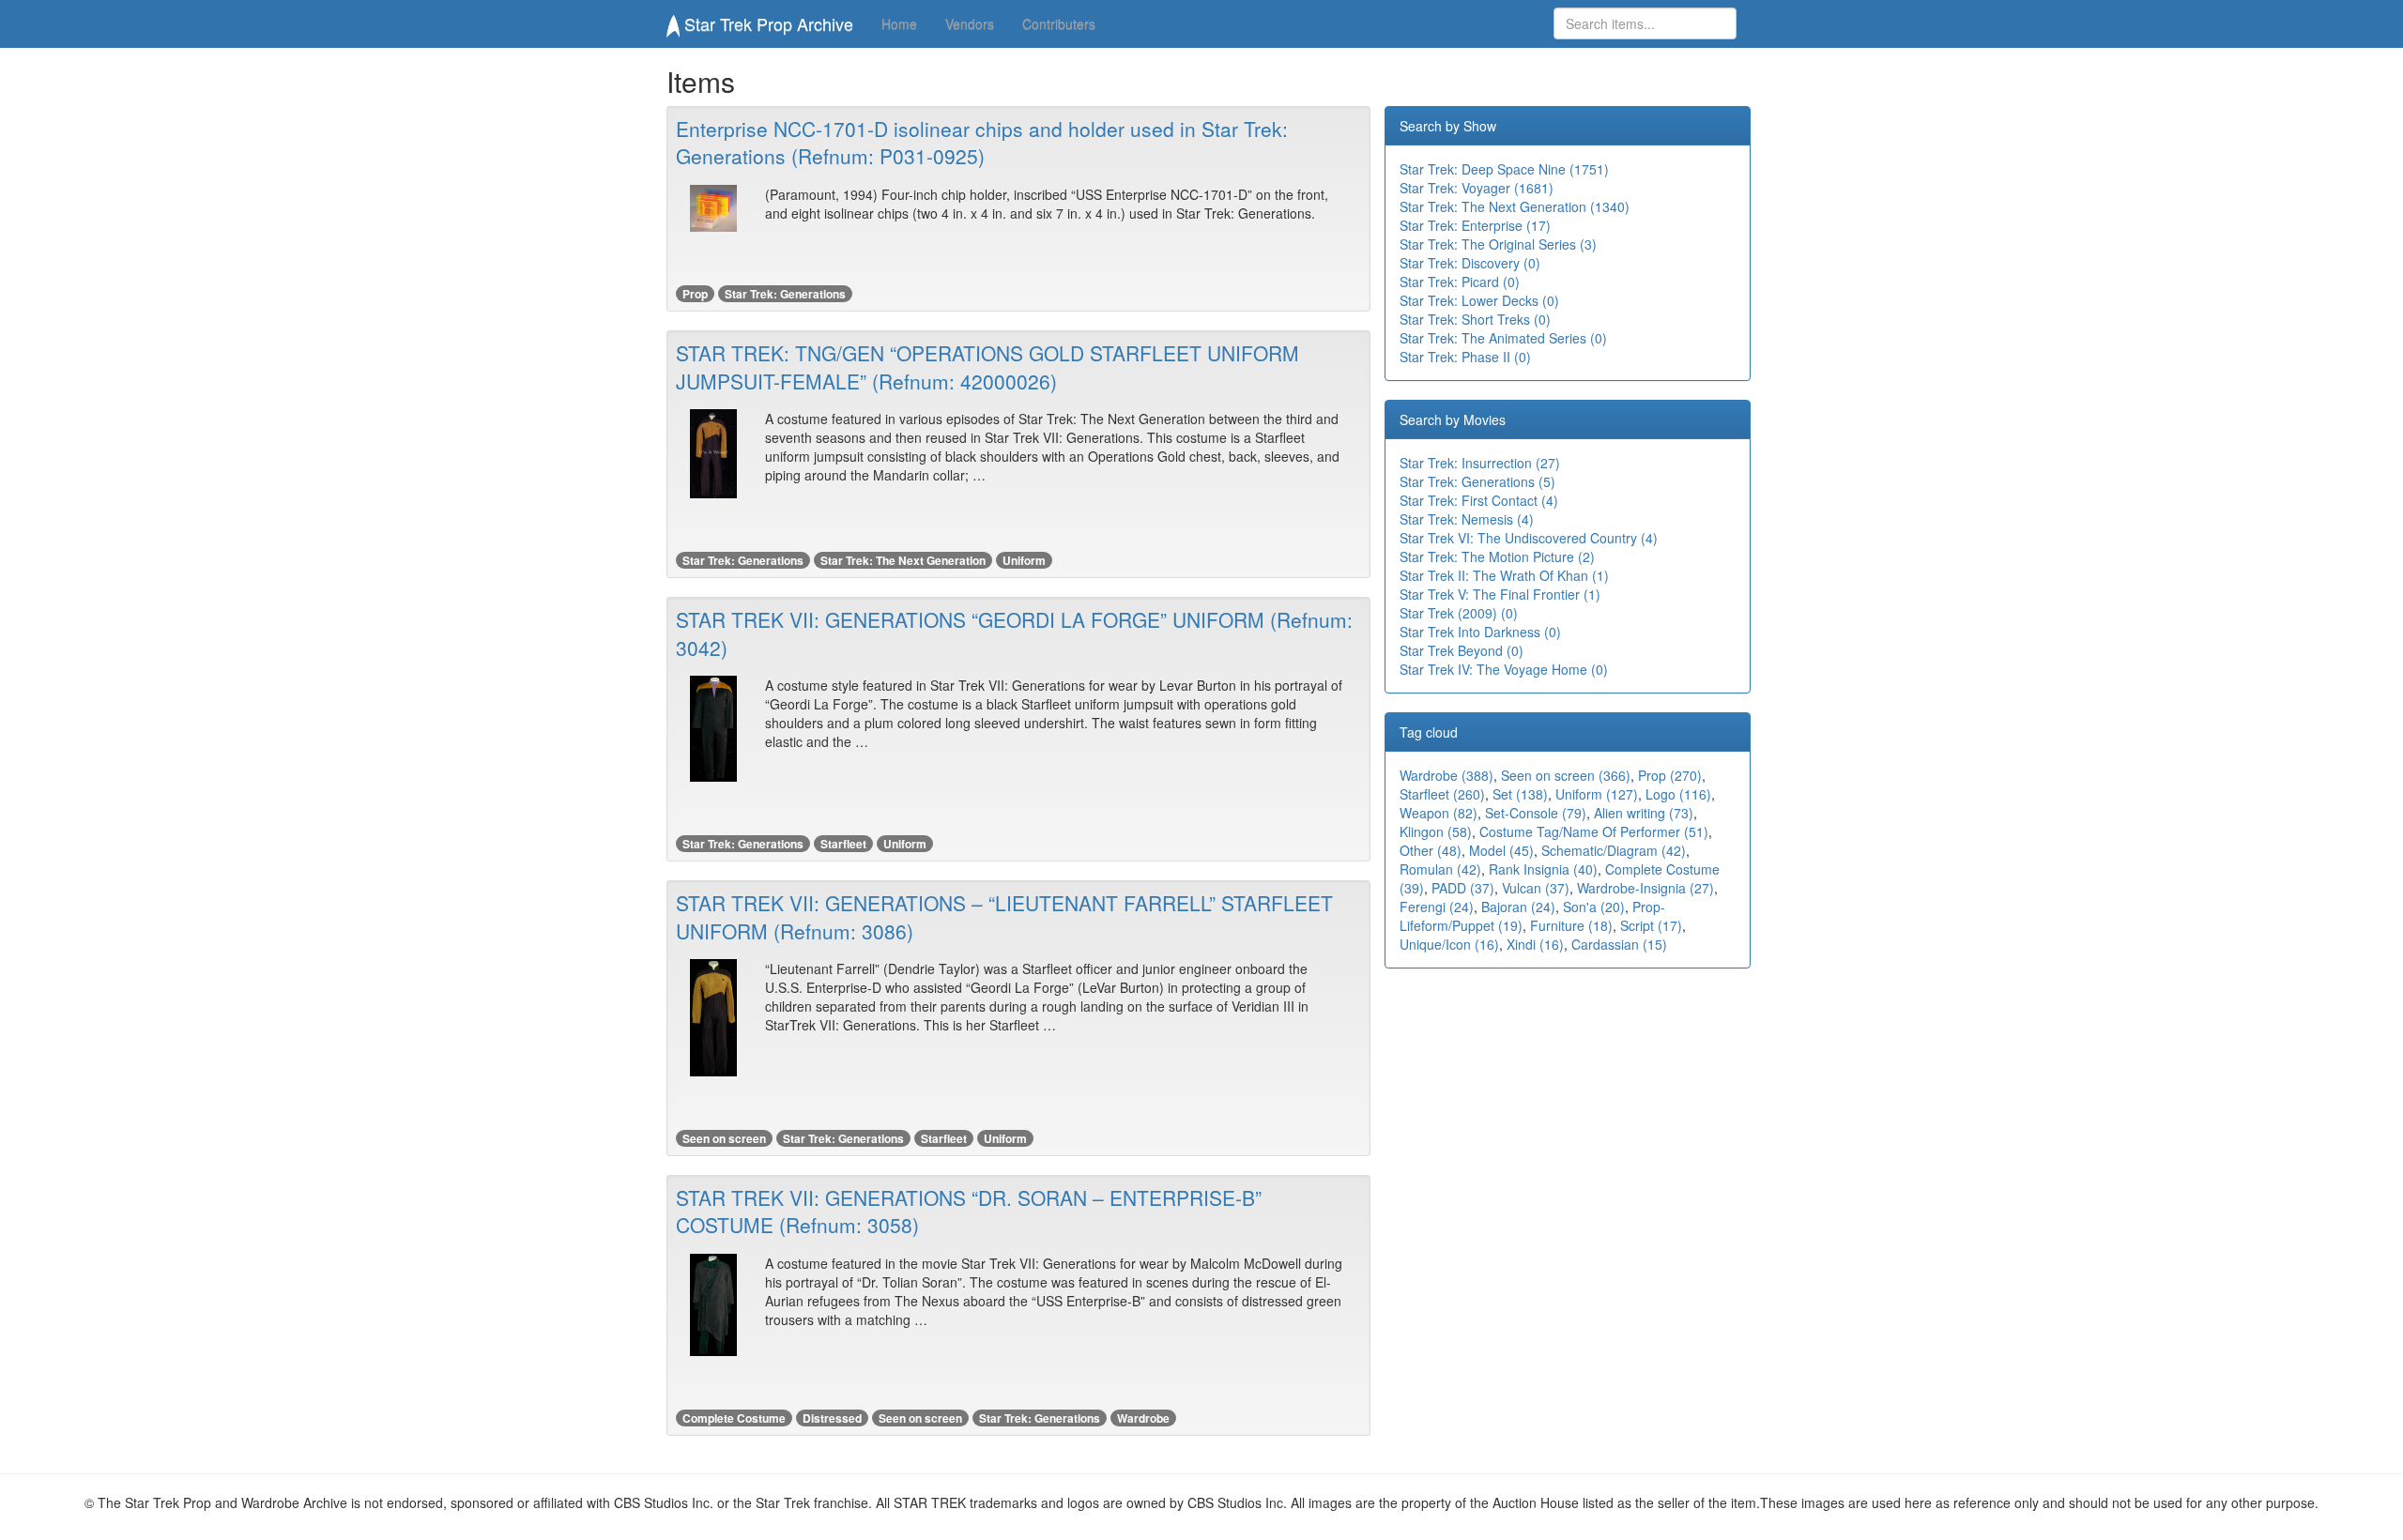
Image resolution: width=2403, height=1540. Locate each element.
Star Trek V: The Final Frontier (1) (1500, 594)
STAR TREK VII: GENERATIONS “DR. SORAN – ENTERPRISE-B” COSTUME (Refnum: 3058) (969, 1211)
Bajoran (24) (1518, 907)
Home (899, 23)
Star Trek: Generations (785, 294)
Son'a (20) (1594, 907)
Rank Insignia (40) (1543, 869)
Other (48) (1431, 850)
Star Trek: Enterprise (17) (1475, 225)
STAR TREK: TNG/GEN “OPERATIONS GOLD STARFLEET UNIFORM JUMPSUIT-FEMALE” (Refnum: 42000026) (987, 366)
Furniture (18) (1571, 925)
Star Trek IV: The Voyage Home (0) (1504, 669)
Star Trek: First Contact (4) (1479, 500)
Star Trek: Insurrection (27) (1480, 463)
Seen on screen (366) (1566, 775)
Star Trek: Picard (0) (1460, 282)
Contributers (1059, 23)
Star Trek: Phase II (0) (1465, 357)
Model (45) (1501, 850)
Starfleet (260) (1442, 794)
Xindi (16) (1535, 944)
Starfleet (843, 844)
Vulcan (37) (1536, 888)
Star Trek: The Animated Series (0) (1503, 338)
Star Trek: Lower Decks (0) (1479, 300)
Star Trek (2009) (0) (1459, 613)
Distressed (832, 1418)
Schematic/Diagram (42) (1614, 850)
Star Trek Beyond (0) (1462, 650)
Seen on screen (724, 1138)
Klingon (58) (1436, 831)
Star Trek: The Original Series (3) (1498, 244)
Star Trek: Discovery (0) (1470, 263)
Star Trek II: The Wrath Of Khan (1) (1504, 575)
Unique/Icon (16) (1449, 944)
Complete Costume (734, 1418)
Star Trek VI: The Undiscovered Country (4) (1529, 538)
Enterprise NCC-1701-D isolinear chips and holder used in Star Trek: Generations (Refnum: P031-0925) (982, 142)
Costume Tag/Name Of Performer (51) (1594, 831)
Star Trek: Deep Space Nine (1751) (1504, 169)
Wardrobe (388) (1446, 775)
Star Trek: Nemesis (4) (1467, 519)
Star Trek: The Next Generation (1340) (1515, 206)
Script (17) (1651, 925)
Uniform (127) (1597, 794)
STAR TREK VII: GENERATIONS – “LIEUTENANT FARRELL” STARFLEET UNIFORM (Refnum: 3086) (1004, 916)
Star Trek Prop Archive (766, 23)
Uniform (1024, 560)
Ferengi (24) (1437, 907)
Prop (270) (1670, 775)
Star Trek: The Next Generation (903, 560)
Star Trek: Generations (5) (1477, 481)
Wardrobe (1143, 1418)
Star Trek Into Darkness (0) (1480, 632)
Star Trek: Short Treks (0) (1475, 319)
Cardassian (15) (1619, 944)
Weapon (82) (1439, 813)
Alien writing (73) (1644, 813)
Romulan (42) (1440, 869)
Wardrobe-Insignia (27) (1645, 888)
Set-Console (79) (1536, 813)
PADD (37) (1463, 888)
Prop (695, 294)
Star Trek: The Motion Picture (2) (1497, 557)
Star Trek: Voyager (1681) (1477, 188)
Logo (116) (1678, 794)
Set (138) (1520, 794)
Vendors (970, 23)
